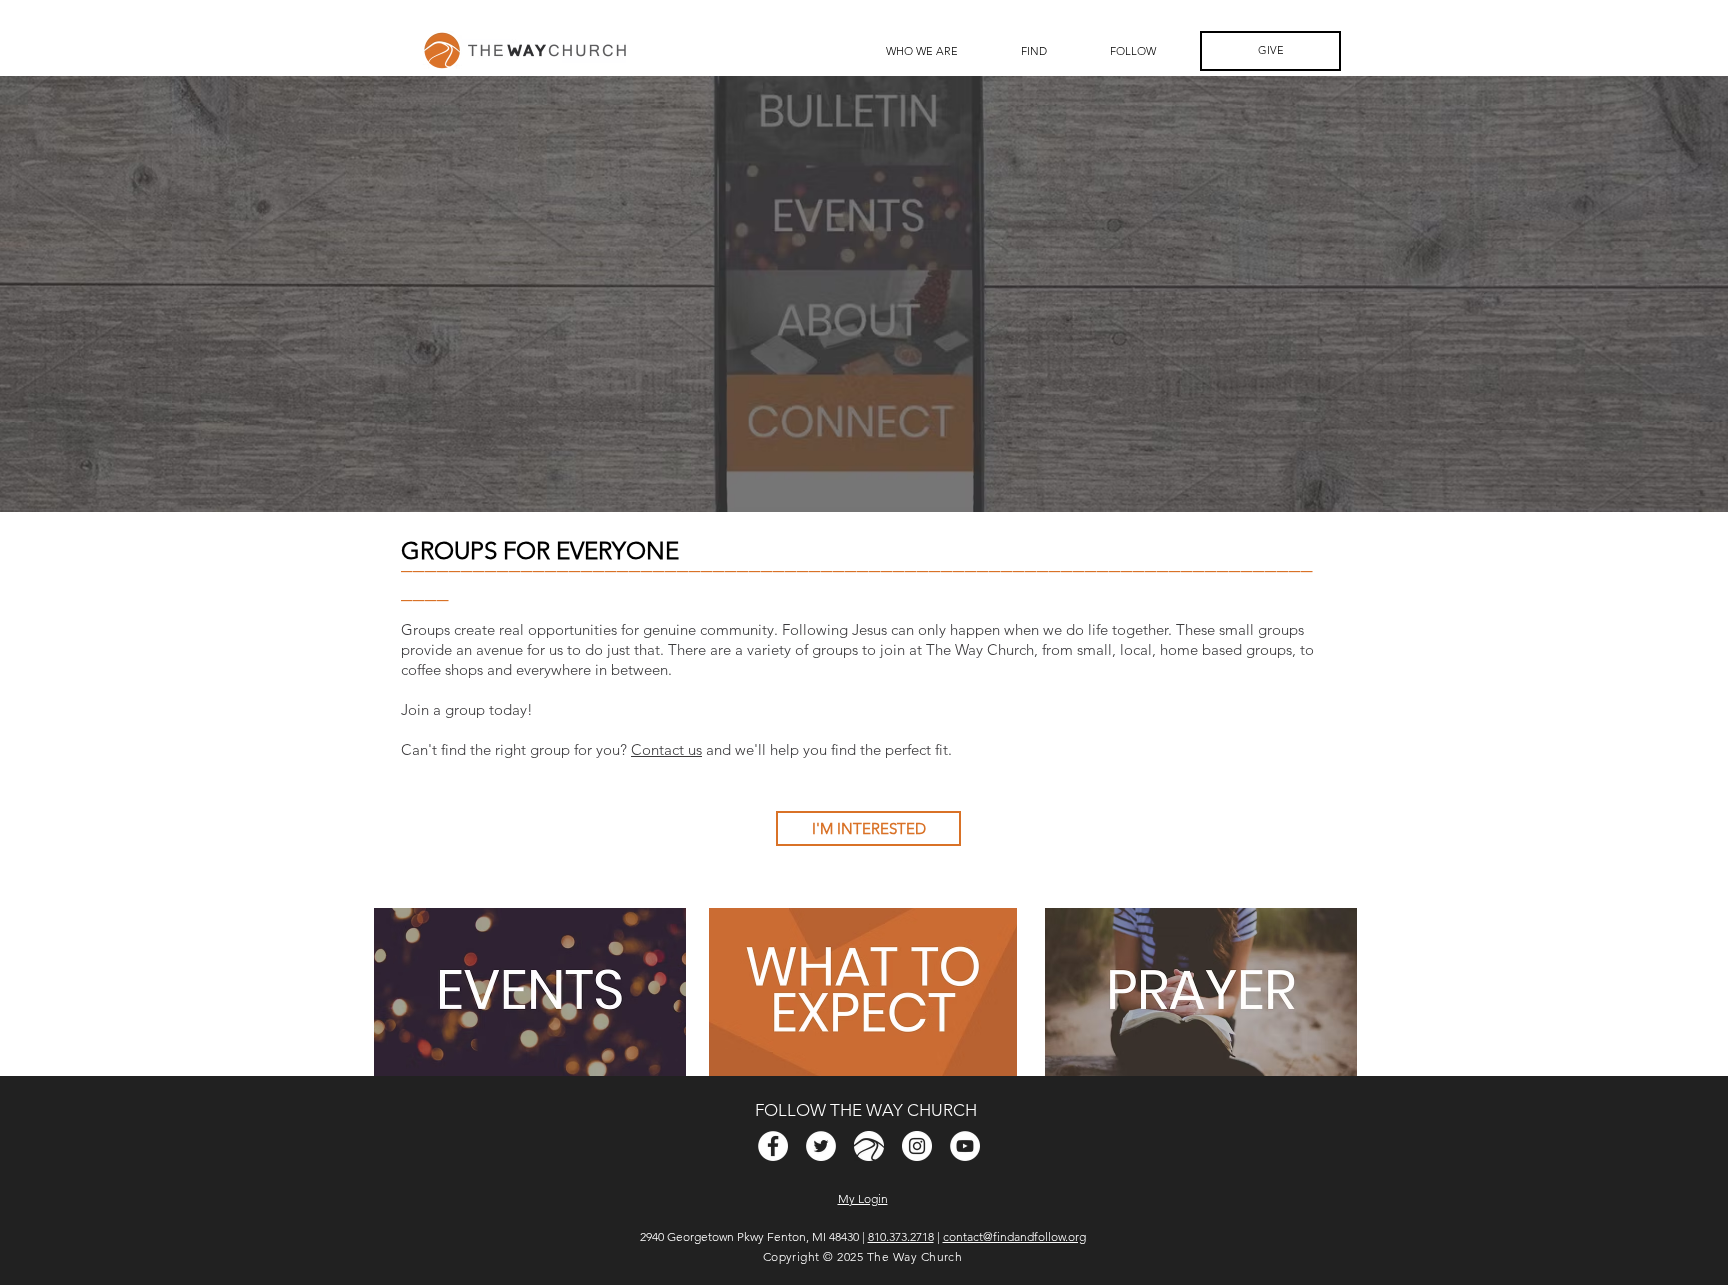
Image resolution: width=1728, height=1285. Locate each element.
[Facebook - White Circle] (773, 1146)
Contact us (666, 749)
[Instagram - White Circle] (917, 1146)
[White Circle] (869, 1146)
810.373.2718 (901, 1236)
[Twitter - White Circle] (821, 1146)
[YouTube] (965, 1146)
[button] (1033, 51)
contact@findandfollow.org (1014, 1236)
